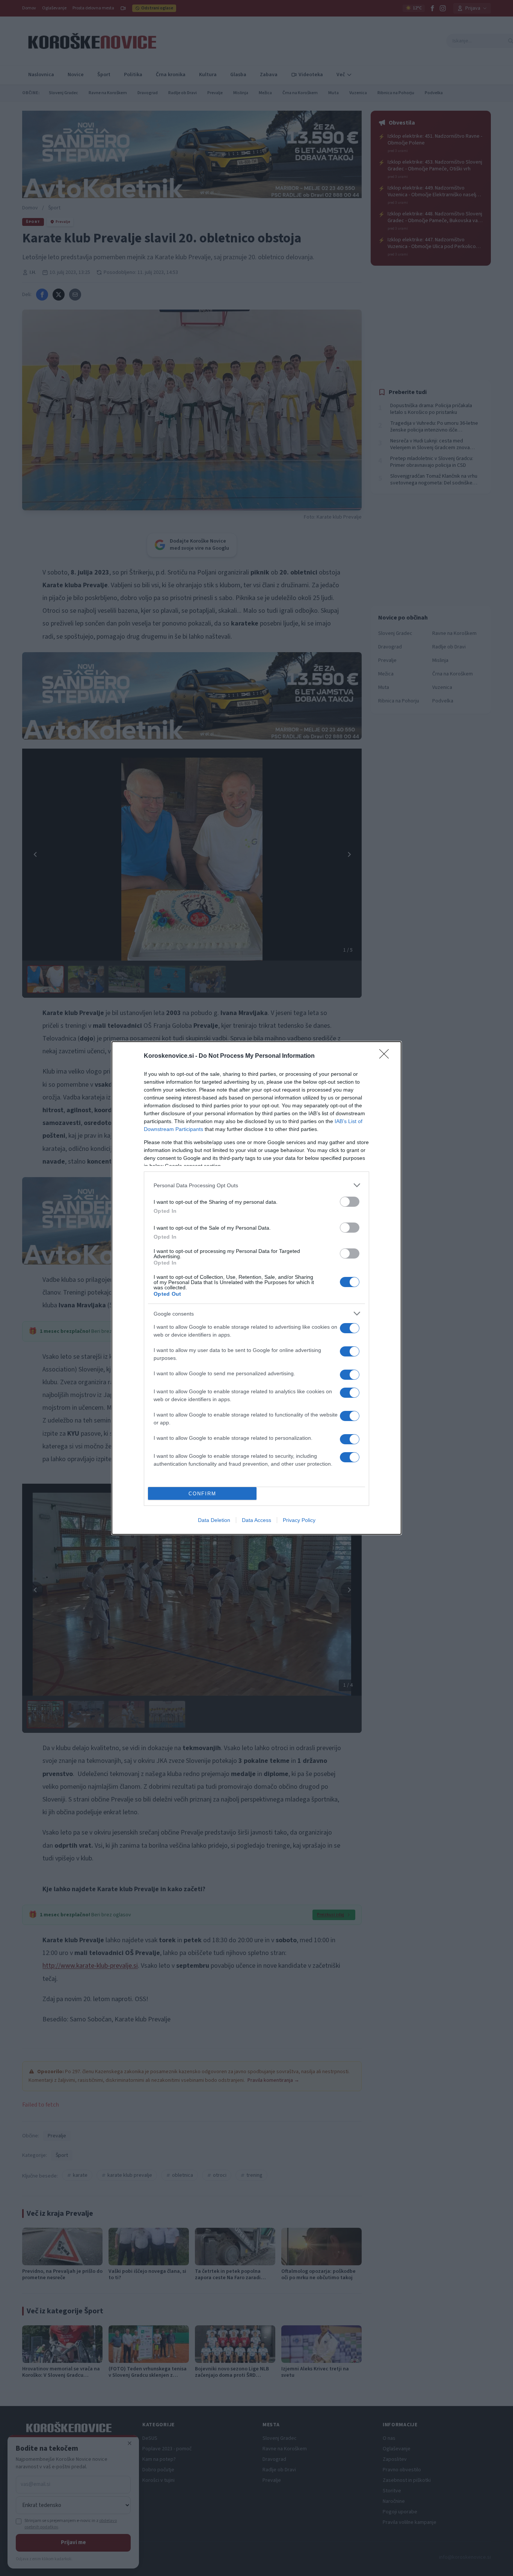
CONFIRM (202, 1494)
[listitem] (256, 1185)
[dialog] (256, 1288)
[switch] (350, 1202)
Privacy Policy (299, 1520)
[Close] (386, 1056)
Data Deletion (214, 1520)
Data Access (256, 1520)
